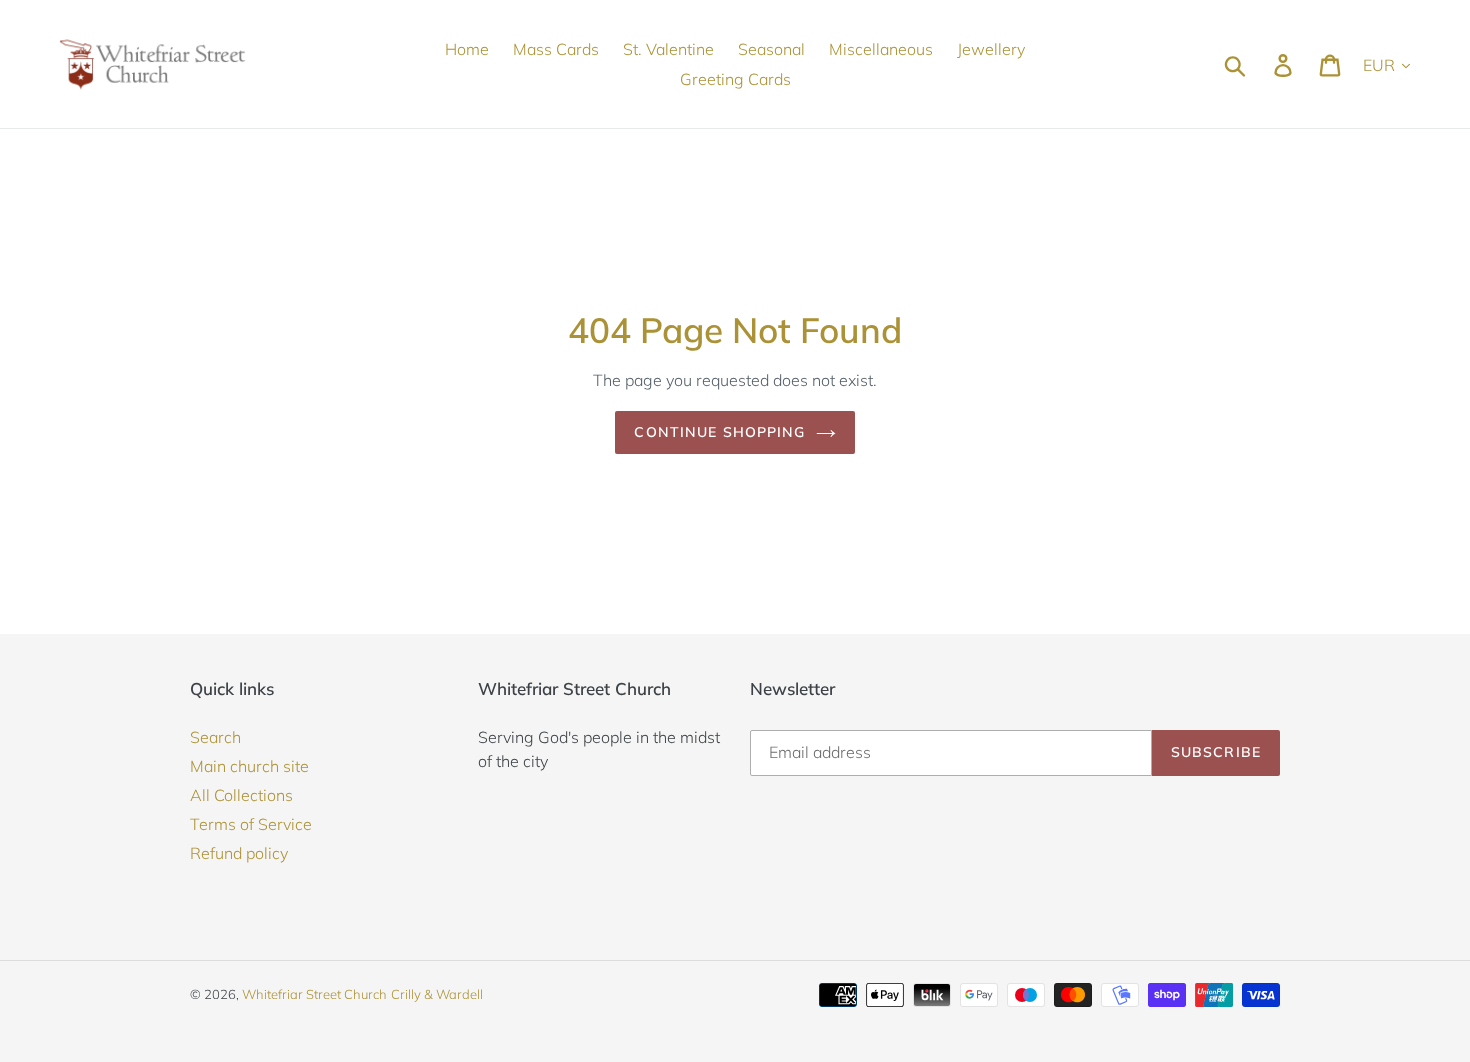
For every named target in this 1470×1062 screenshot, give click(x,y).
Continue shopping (719, 432)
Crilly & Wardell (437, 994)
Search (215, 737)
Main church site (249, 766)
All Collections (241, 795)
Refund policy (239, 853)
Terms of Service (251, 824)
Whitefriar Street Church (314, 994)
